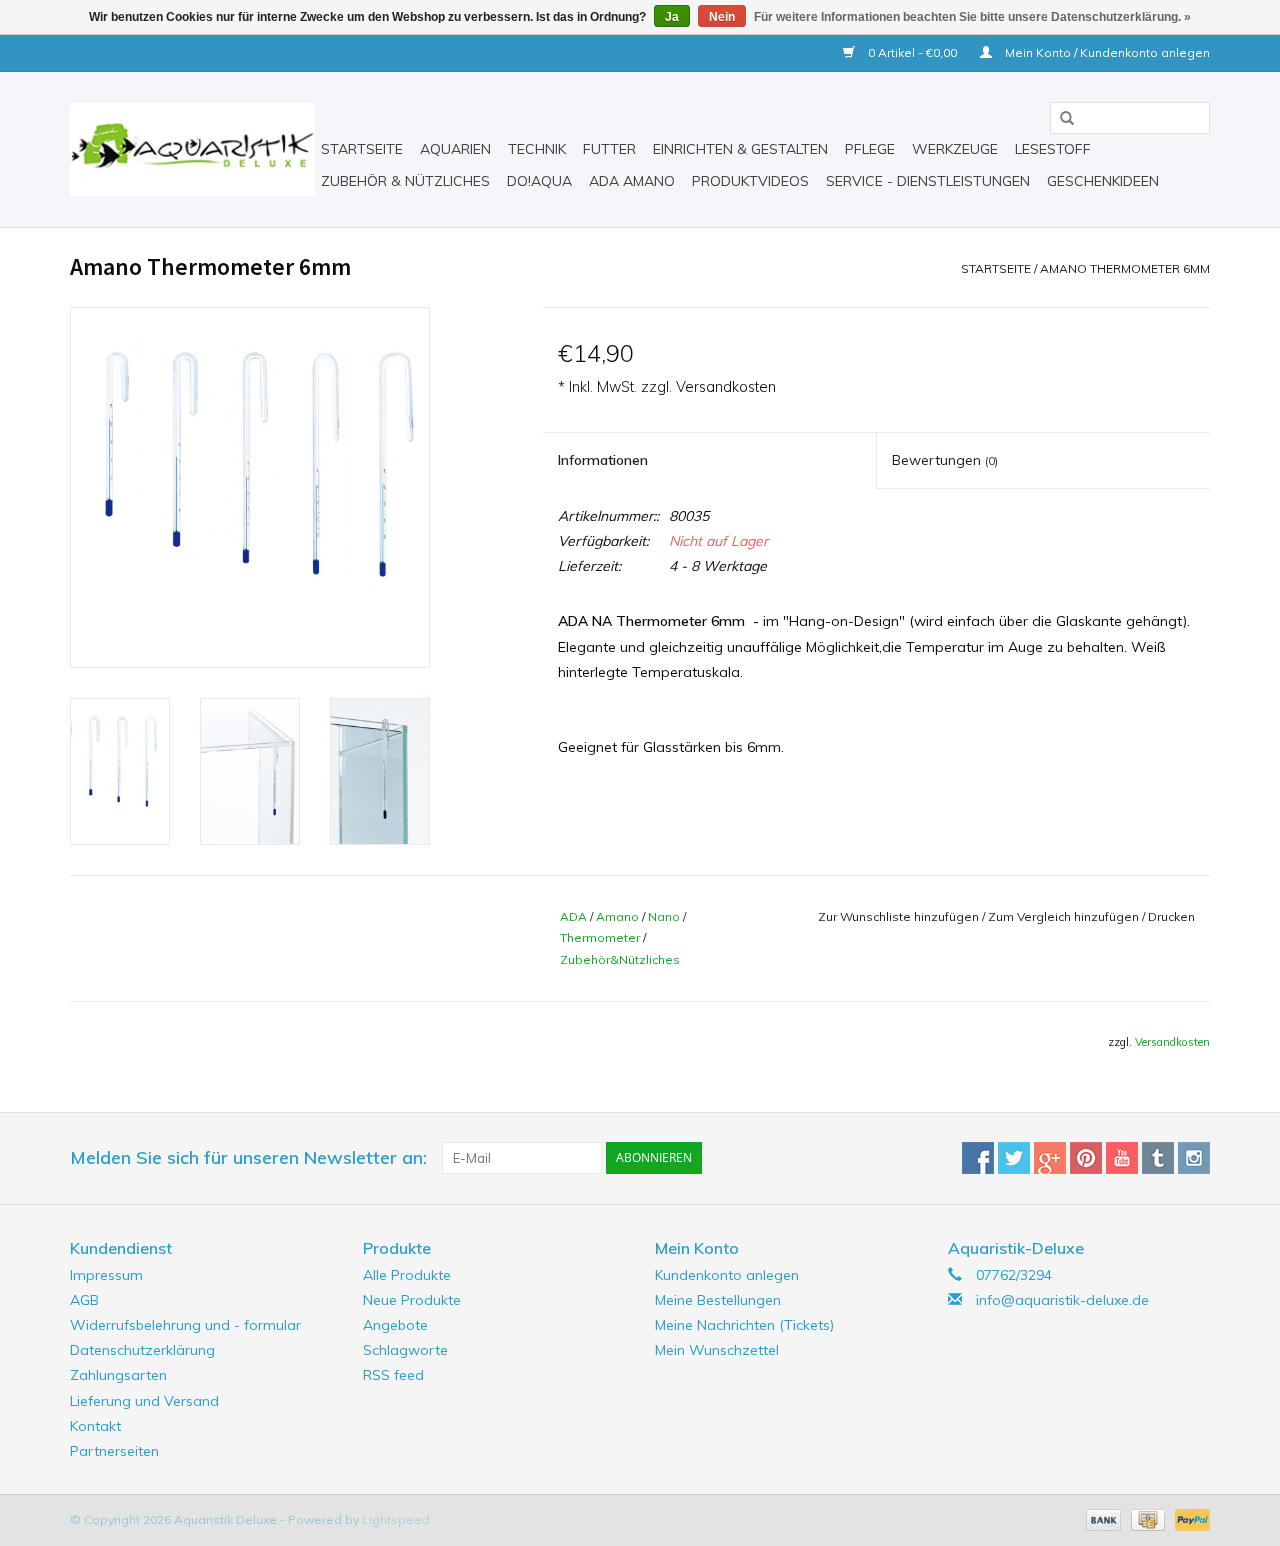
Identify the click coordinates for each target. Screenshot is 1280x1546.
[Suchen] (1060, 119)
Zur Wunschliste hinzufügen (898, 916)
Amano (617, 916)
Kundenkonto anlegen (727, 1275)
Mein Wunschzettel (717, 1350)
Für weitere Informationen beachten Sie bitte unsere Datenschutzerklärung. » (972, 17)
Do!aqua (539, 181)
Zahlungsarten (118, 1375)
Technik (537, 149)
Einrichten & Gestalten (740, 149)
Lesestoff (1053, 149)
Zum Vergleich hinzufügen (1065, 916)
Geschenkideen (1103, 181)
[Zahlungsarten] (1101, 1518)
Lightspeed (396, 1519)
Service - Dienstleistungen (928, 181)
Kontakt (95, 1426)
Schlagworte (405, 1350)
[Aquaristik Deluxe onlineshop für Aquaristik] (192, 149)
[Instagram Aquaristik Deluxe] (1194, 1158)
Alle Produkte (407, 1275)
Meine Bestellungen (718, 1300)
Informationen (603, 460)
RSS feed (393, 1375)
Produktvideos (750, 181)
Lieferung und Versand (144, 1401)
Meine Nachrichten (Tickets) (744, 1325)
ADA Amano (632, 181)
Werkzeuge (955, 149)
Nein (722, 17)
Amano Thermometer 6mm (1125, 268)
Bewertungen (945, 460)
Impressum (106, 1275)
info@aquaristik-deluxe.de (1062, 1300)
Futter (609, 149)
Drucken (1171, 916)
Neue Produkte (412, 1300)
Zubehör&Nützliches (620, 959)
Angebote (395, 1325)
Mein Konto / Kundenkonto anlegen (1106, 52)
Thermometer (600, 937)
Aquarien (455, 149)
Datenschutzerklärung (142, 1350)
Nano (664, 916)
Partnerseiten (114, 1451)
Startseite (362, 149)
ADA (573, 916)
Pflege (870, 149)
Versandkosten (726, 387)
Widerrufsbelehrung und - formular (185, 1325)
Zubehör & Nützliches (405, 181)
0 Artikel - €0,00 (912, 52)
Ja (672, 17)
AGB (84, 1300)
